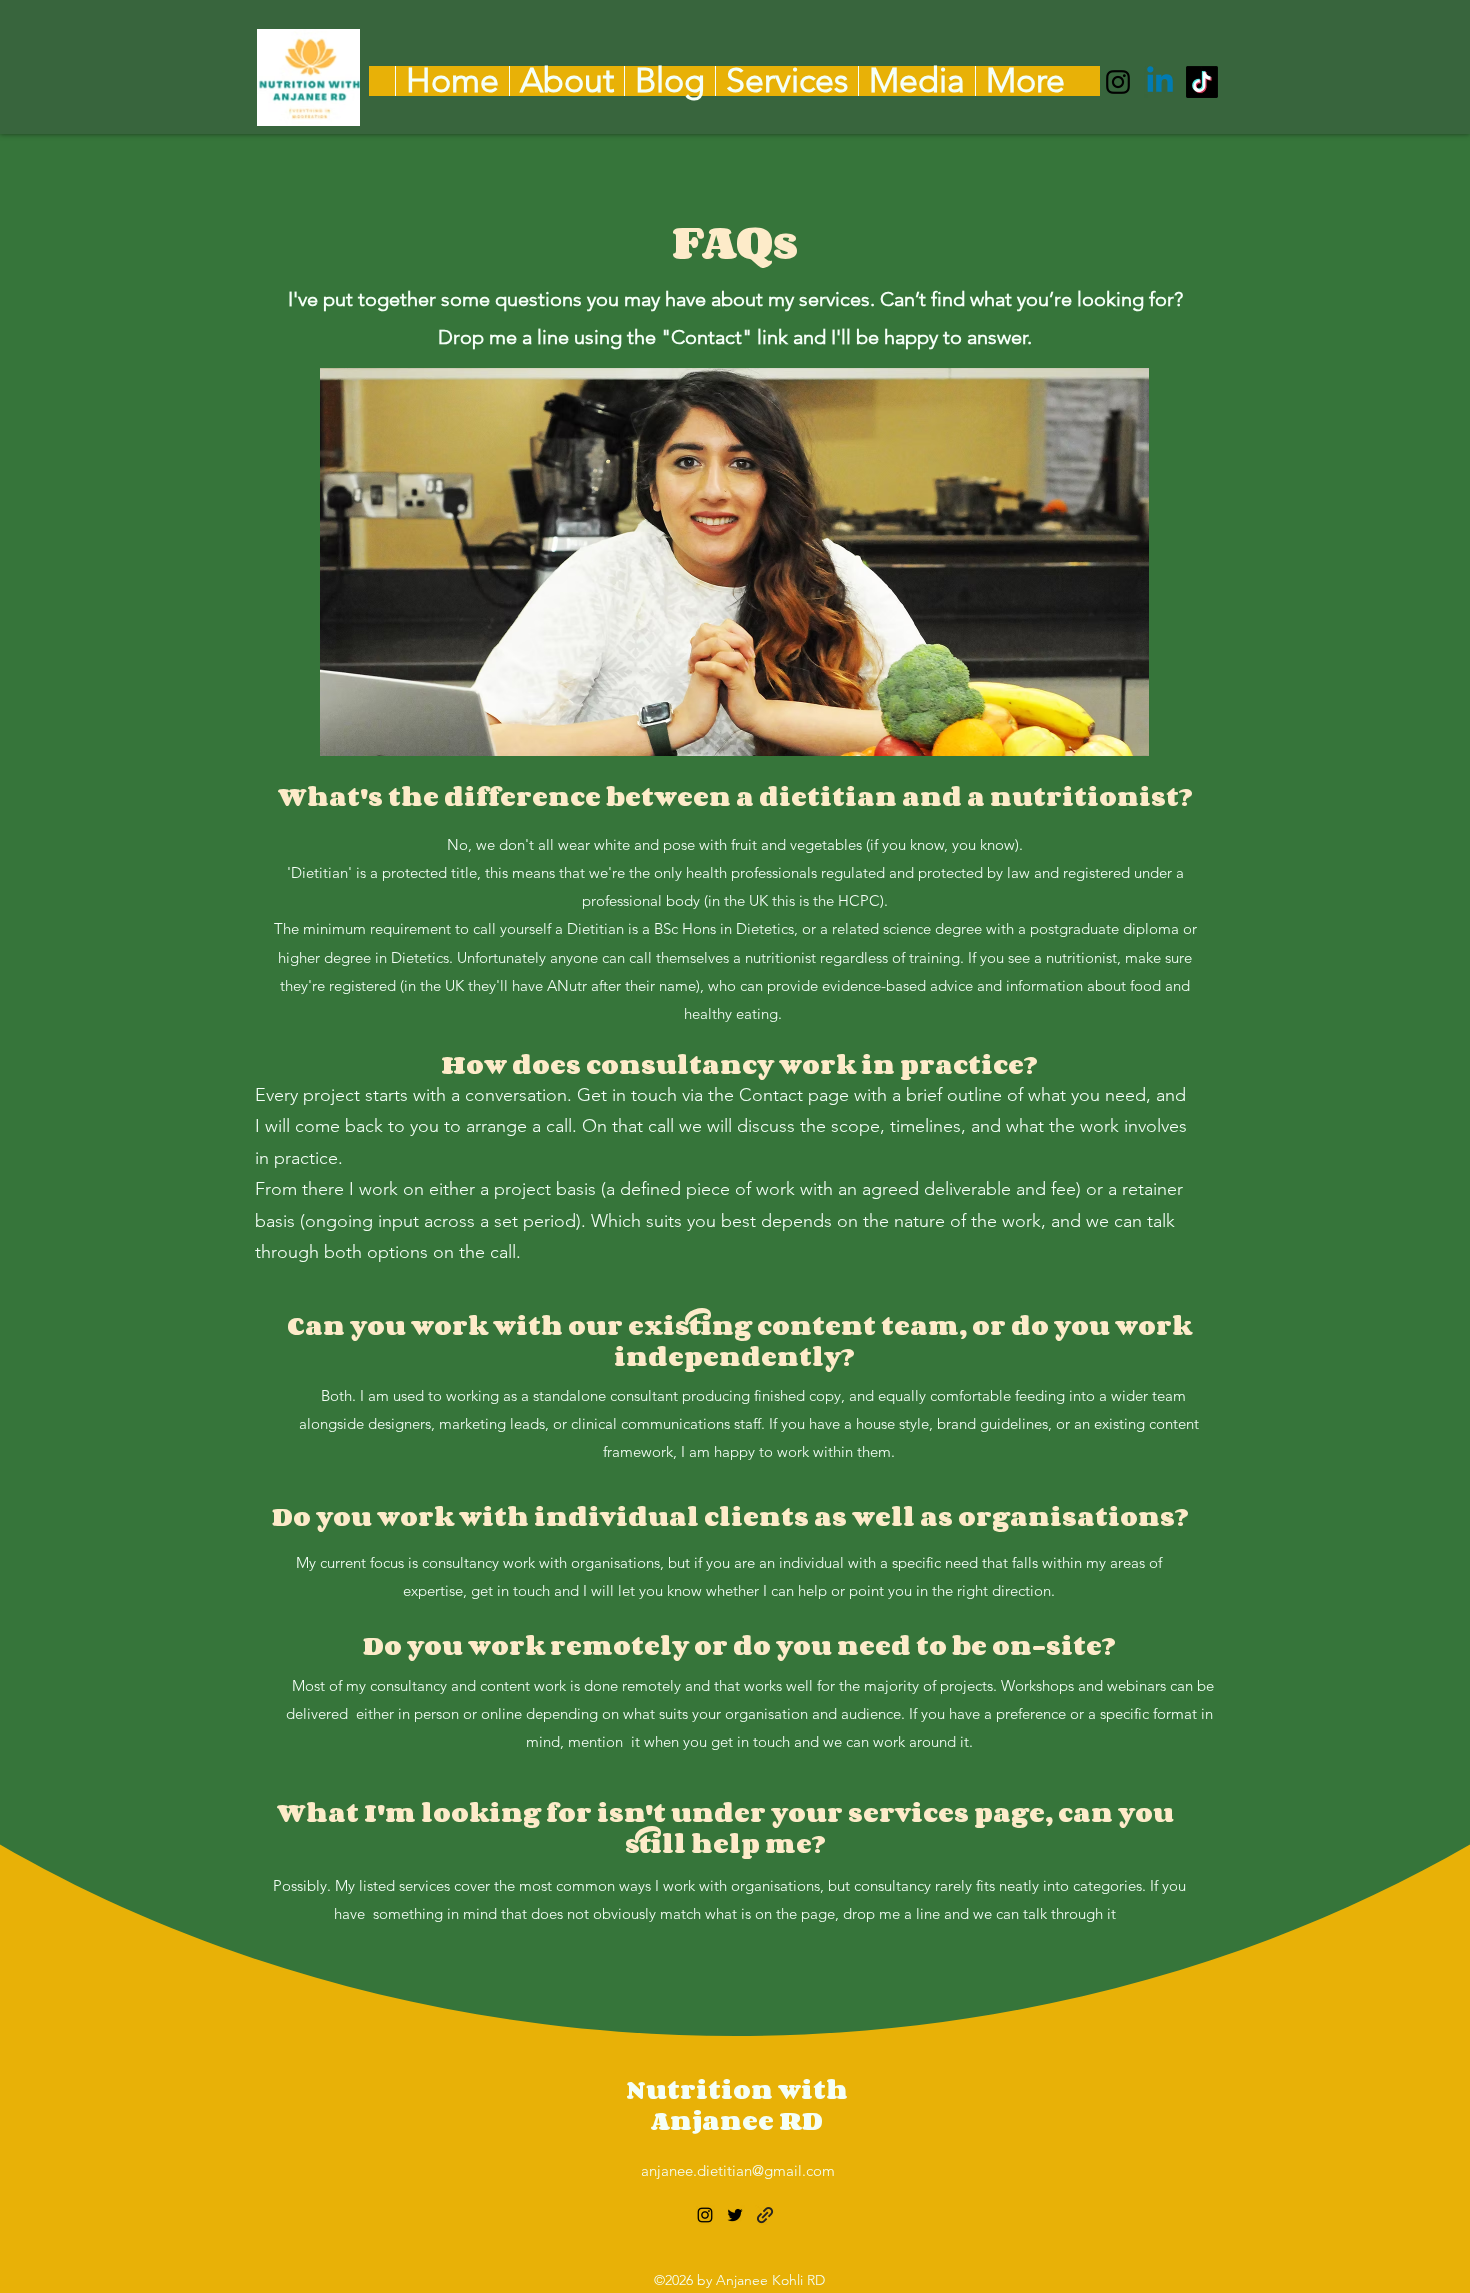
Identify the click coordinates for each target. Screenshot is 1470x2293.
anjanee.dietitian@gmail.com (738, 2170)
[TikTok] (1202, 82)
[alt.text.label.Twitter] (1160, 82)
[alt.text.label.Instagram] (1118, 82)
